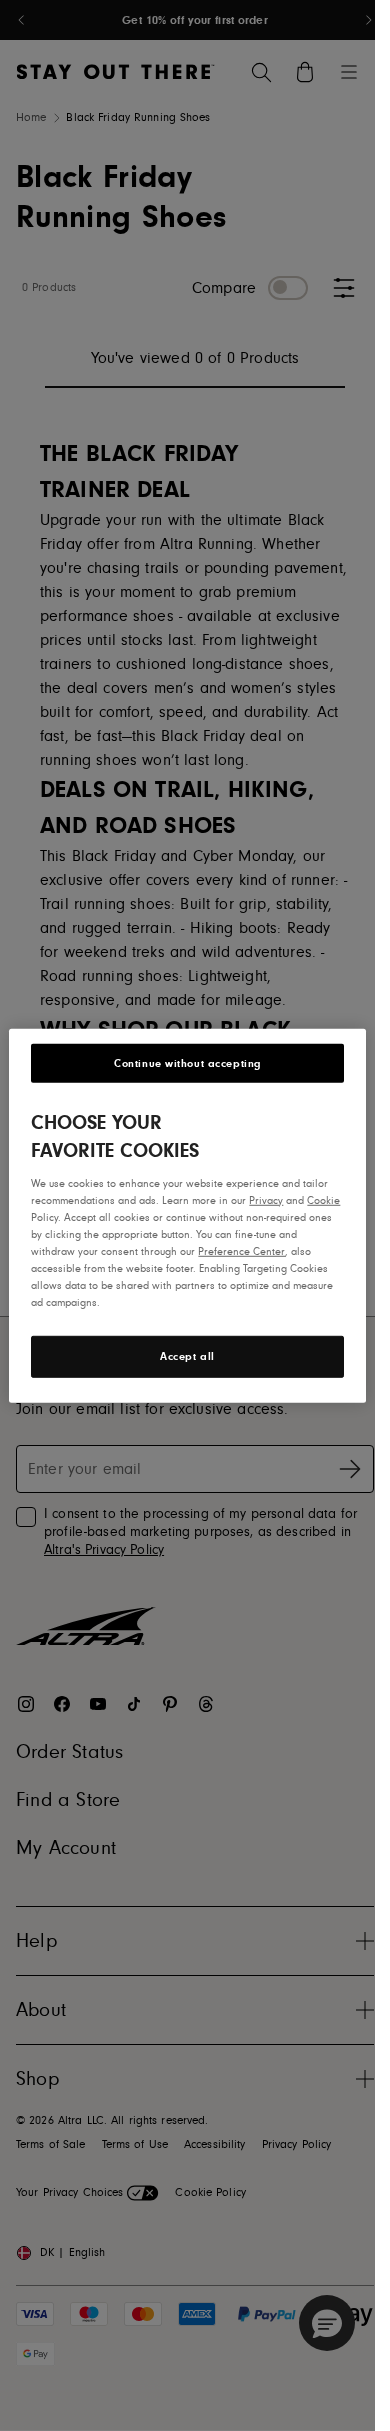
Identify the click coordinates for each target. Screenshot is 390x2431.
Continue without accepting (187, 1062)
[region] (187, 1215)
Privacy (266, 1199)
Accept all (187, 1356)
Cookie (323, 1199)
